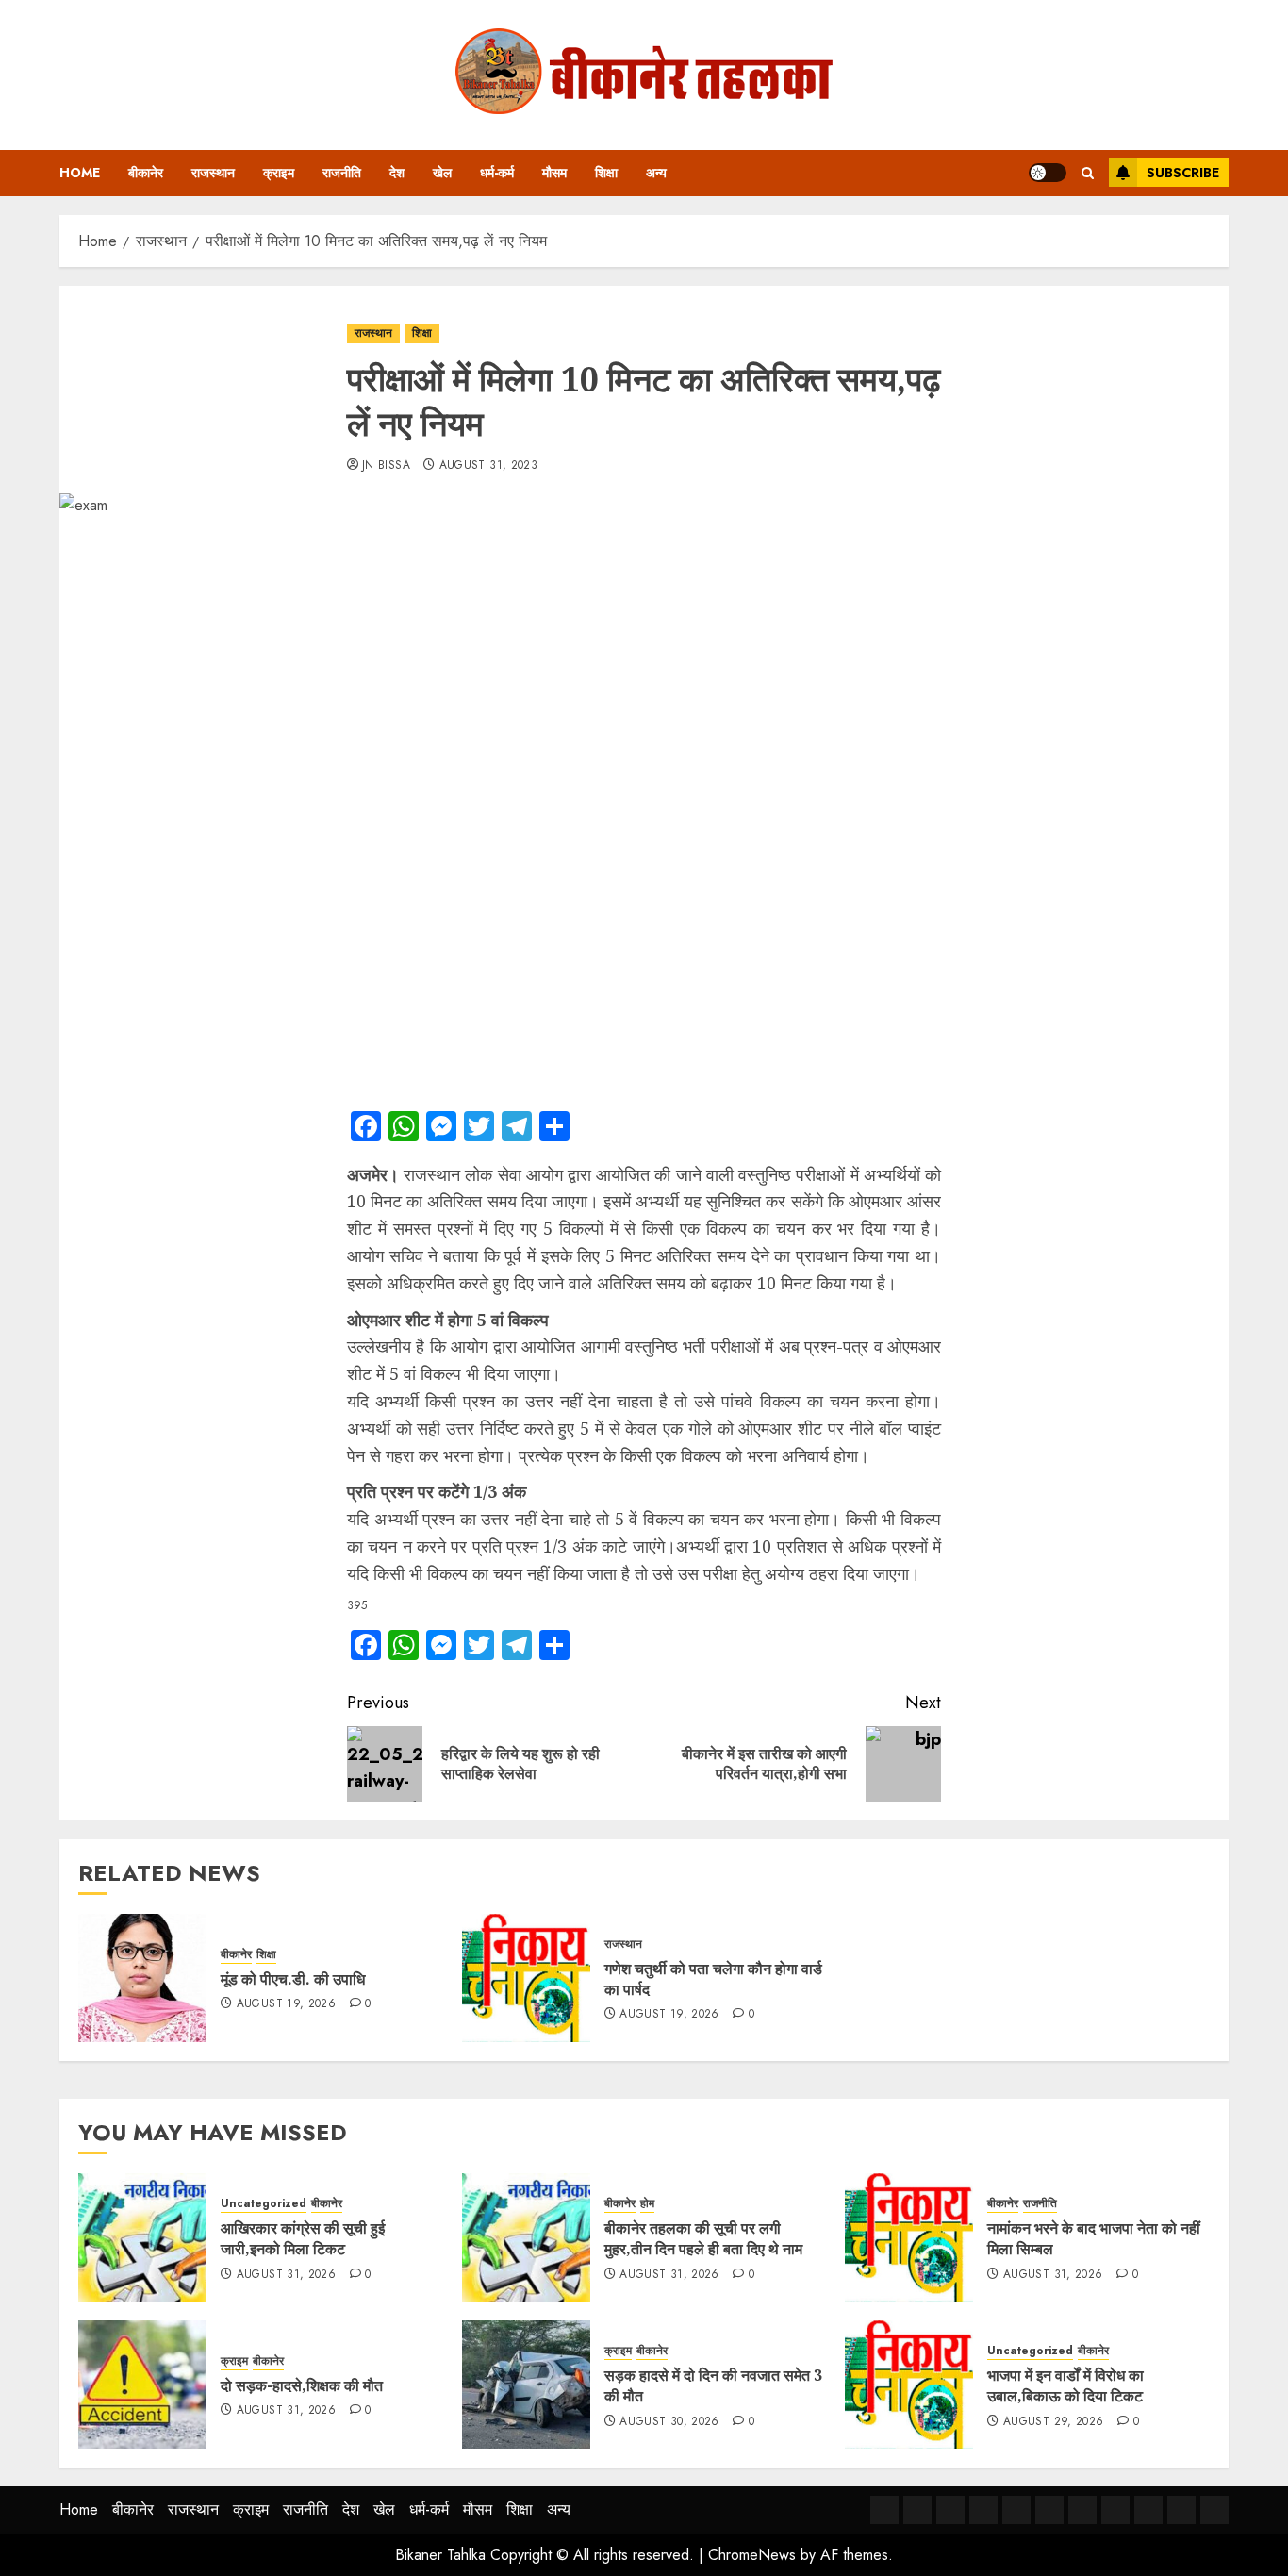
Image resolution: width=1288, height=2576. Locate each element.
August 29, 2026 (1053, 2422)
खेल (442, 173)
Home (80, 173)
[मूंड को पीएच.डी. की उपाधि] (142, 1978)
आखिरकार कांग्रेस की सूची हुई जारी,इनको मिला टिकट (303, 2238)
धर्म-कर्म (497, 173)
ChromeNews (752, 2555)
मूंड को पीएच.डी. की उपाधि (293, 1979)
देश (397, 173)
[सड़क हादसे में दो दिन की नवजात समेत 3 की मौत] (526, 2385)
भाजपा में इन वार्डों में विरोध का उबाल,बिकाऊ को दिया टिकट (1065, 2385)
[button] (1088, 173)
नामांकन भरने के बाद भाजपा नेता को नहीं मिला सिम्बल (1094, 2238)
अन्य (656, 173)
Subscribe (1183, 173)
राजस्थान (213, 173)
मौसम (554, 173)
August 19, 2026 (286, 2004)
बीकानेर (146, 173)
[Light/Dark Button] (1048, 173)
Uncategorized (264, 2204)
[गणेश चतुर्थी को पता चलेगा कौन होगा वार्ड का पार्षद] (526, 1978)
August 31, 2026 (286, 2275)
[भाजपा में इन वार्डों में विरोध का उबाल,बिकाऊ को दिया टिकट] (909, 2385)
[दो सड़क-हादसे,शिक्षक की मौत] (142, 2385)
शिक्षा (606, 173)
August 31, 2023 (488, 466)
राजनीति (342, 173)
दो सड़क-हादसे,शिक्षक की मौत (302, 2385)
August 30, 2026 (669, 2422)
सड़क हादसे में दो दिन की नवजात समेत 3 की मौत (713, 2385)
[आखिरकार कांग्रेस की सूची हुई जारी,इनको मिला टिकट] (142, 2237)
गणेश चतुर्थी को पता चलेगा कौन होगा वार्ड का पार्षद (713, 1979)
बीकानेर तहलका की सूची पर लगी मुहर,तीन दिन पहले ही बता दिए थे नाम (703, 2238)
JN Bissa (386, 466)
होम (647, 2204)
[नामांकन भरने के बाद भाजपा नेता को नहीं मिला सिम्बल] (909, 2237)
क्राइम (279, 173)
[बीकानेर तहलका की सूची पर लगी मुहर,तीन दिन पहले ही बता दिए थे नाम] (526, 2237)
